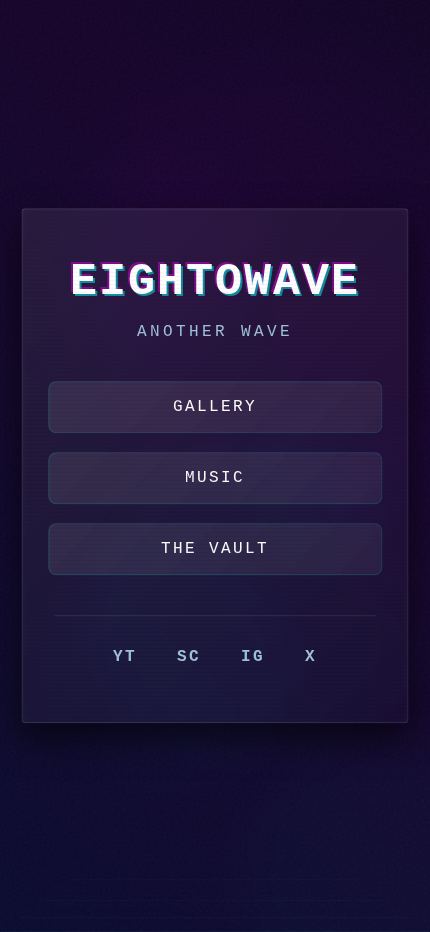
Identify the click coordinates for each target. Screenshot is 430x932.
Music (215, 479)
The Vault (215, 550)
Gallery (215, 407)
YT (125, 658)
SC (189, 658)
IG (253, 658)
